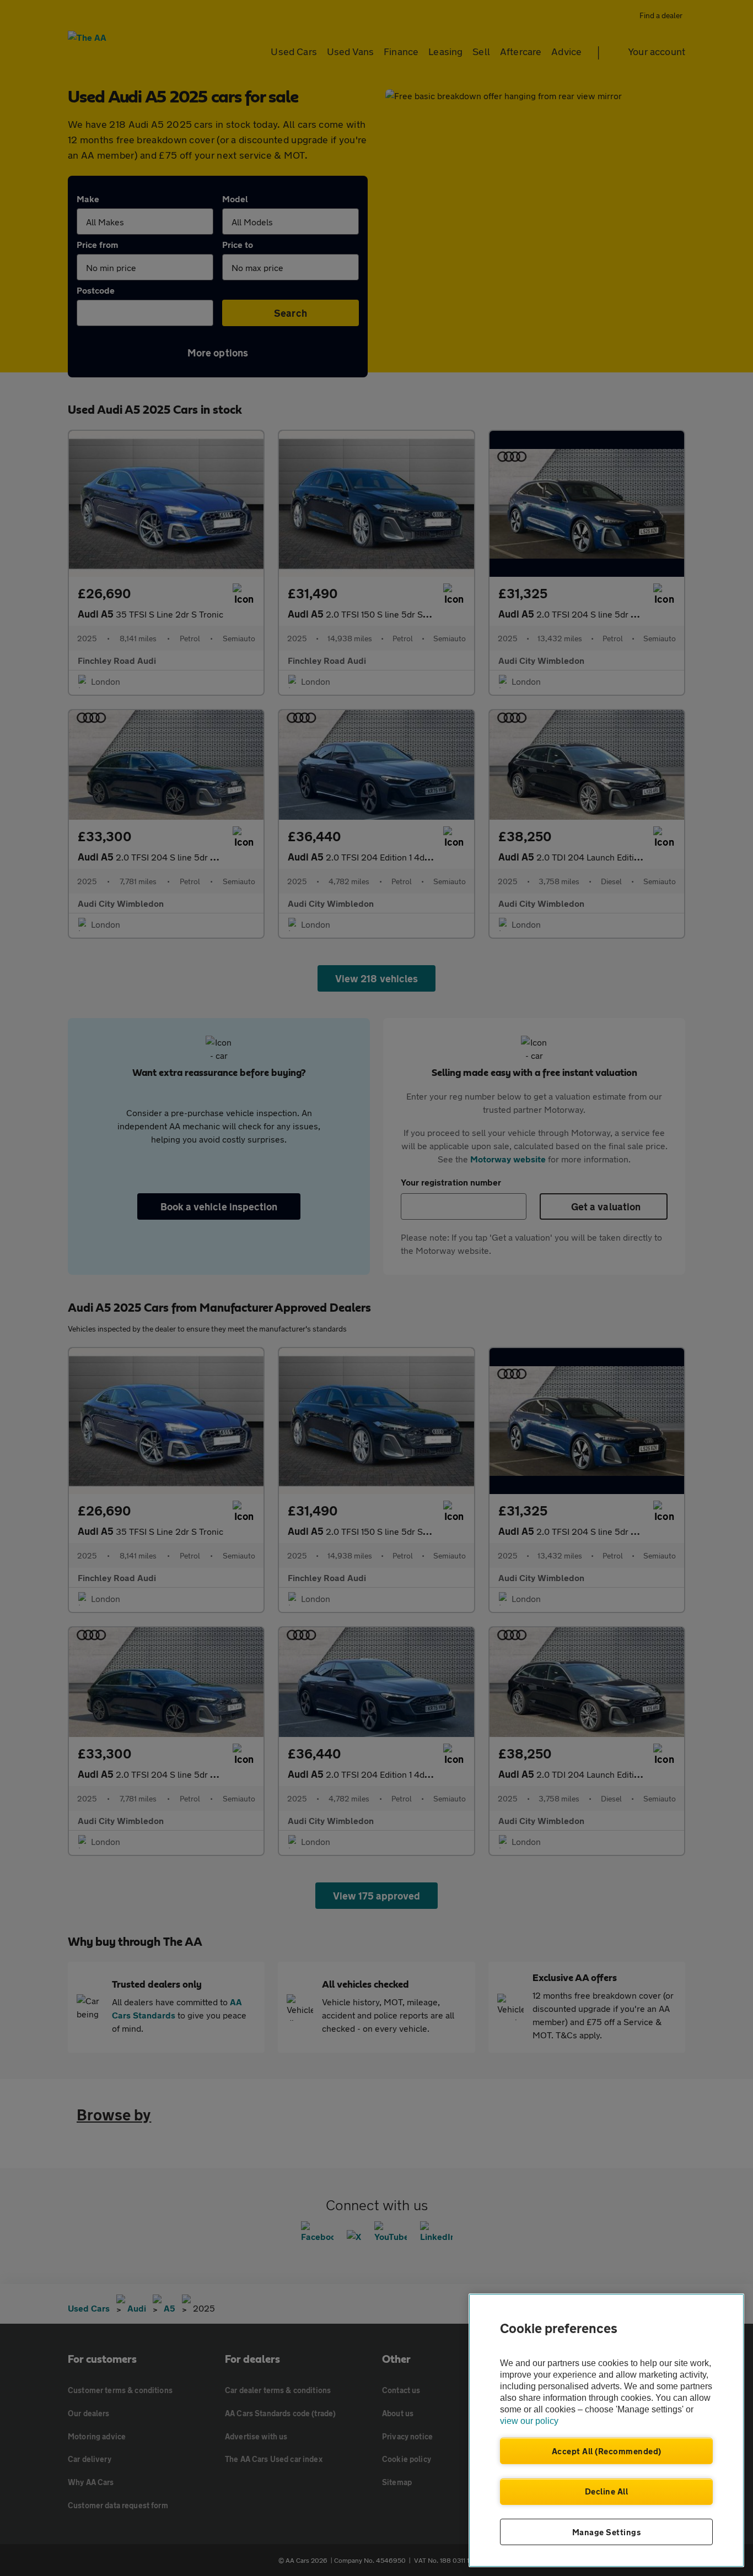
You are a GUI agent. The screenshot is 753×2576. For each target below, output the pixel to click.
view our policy (529, 2421)
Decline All (607, 2491)
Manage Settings (607, 2532)
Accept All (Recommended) (607, 2451)
